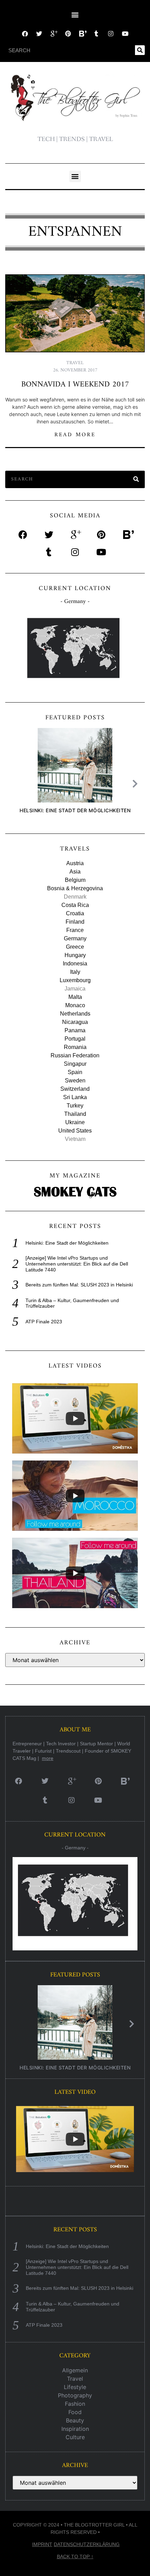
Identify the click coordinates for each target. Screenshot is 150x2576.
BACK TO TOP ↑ (75, 2557)
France (75, 930)
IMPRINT (42, 2544)
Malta (75, 997)
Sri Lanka (75, 1097)
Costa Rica (75, 905)
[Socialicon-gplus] (54, 34)
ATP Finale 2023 (44, 1322)
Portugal (75, 1039)
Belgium (75, 880)
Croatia (75, 913)
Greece (75, 947)
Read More (75, 435)
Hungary (75, 955)
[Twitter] (39, 34)
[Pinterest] (68, 34)
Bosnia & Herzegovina (75, 888)
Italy (75, 972)
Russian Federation (75, 1055)
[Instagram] (111, 34)
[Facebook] (25, 34)
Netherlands (75, 1014)
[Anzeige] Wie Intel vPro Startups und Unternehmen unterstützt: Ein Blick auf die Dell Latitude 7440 (77, 1264)
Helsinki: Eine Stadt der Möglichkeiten (75, 810)
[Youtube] (125, 34)
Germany (75, 938)
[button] (75, 14)
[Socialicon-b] (82, 34)
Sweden (75, 1080)
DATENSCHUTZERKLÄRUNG (87, 2544)
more (48, 1758)
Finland (75, 922)
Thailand (75, 1114)
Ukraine (75, 1122)
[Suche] (140, 50)
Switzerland (75, 1089)
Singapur (75, 1064)
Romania (75, 1047)
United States (75, 1131)
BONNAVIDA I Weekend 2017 (75, 385)
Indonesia (75, 964)
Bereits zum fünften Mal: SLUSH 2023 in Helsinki (79, 1285)
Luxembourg (75, 980)
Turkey (75, 1106)
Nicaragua (75, 1022)
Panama (75, 1030)
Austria (75, 863)
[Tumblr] (96, 34)
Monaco (75, 1005)
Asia (75, 872)
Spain (75, 1072)
